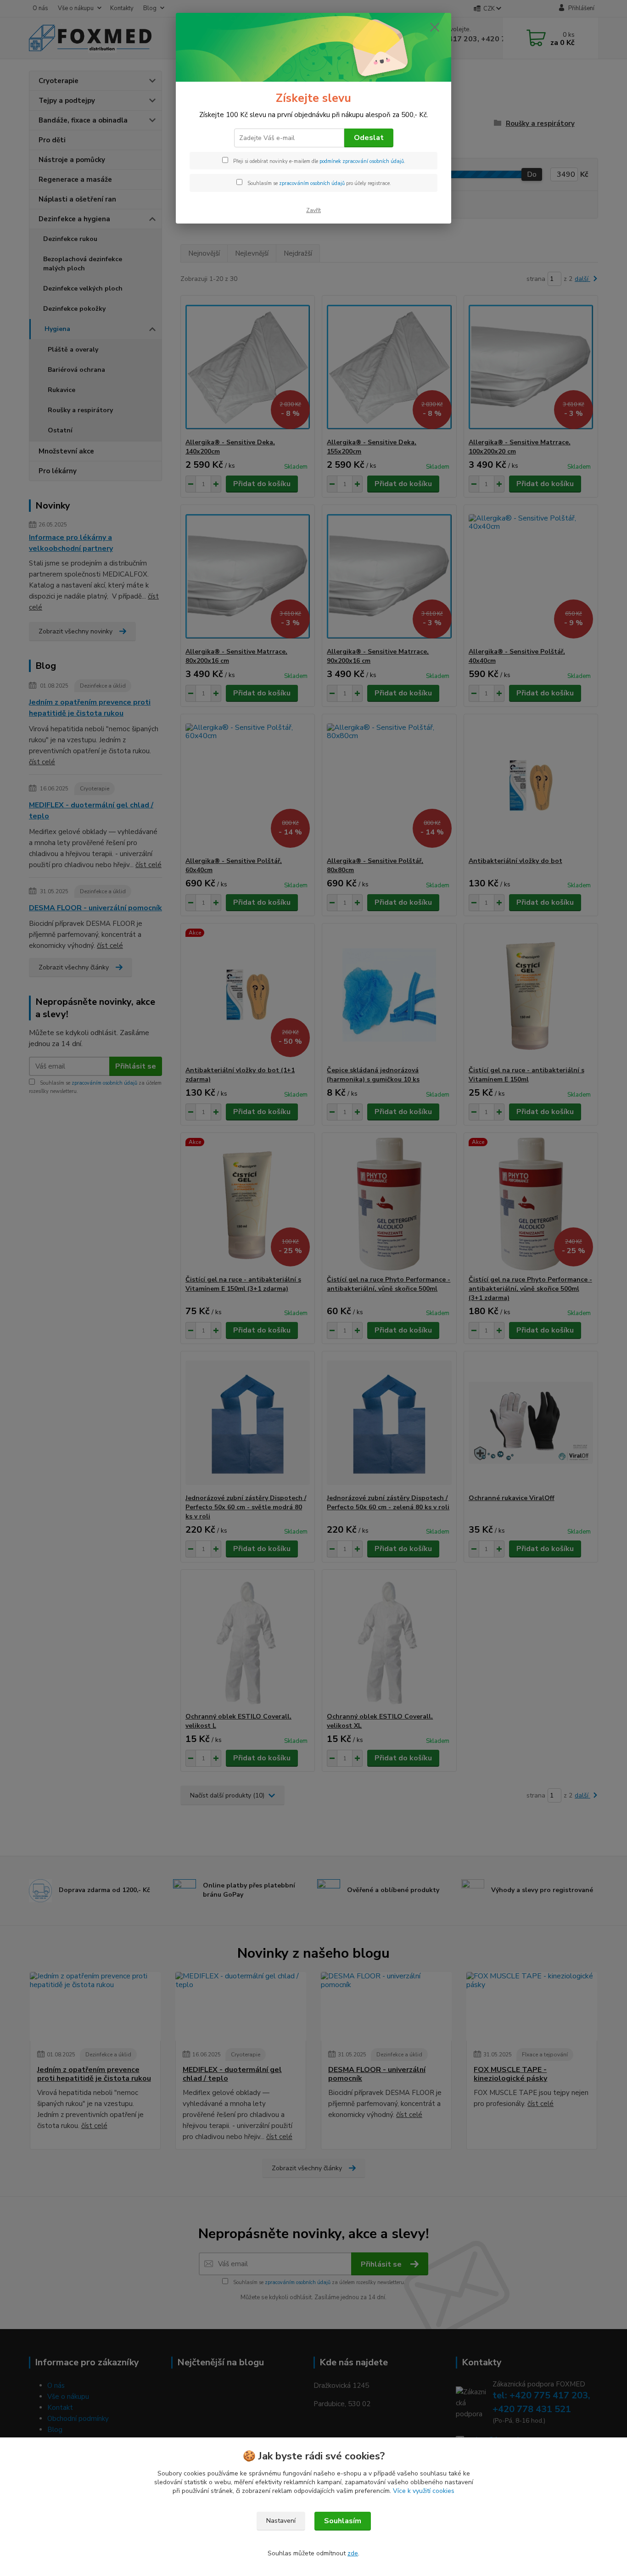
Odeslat (369, 138)
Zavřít (313, 210)
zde (353, 2553)
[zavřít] (435, 27)
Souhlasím (343, 2521)
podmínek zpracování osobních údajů (362, 161)
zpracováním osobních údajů (312, 183)
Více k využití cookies (424, 2491)
